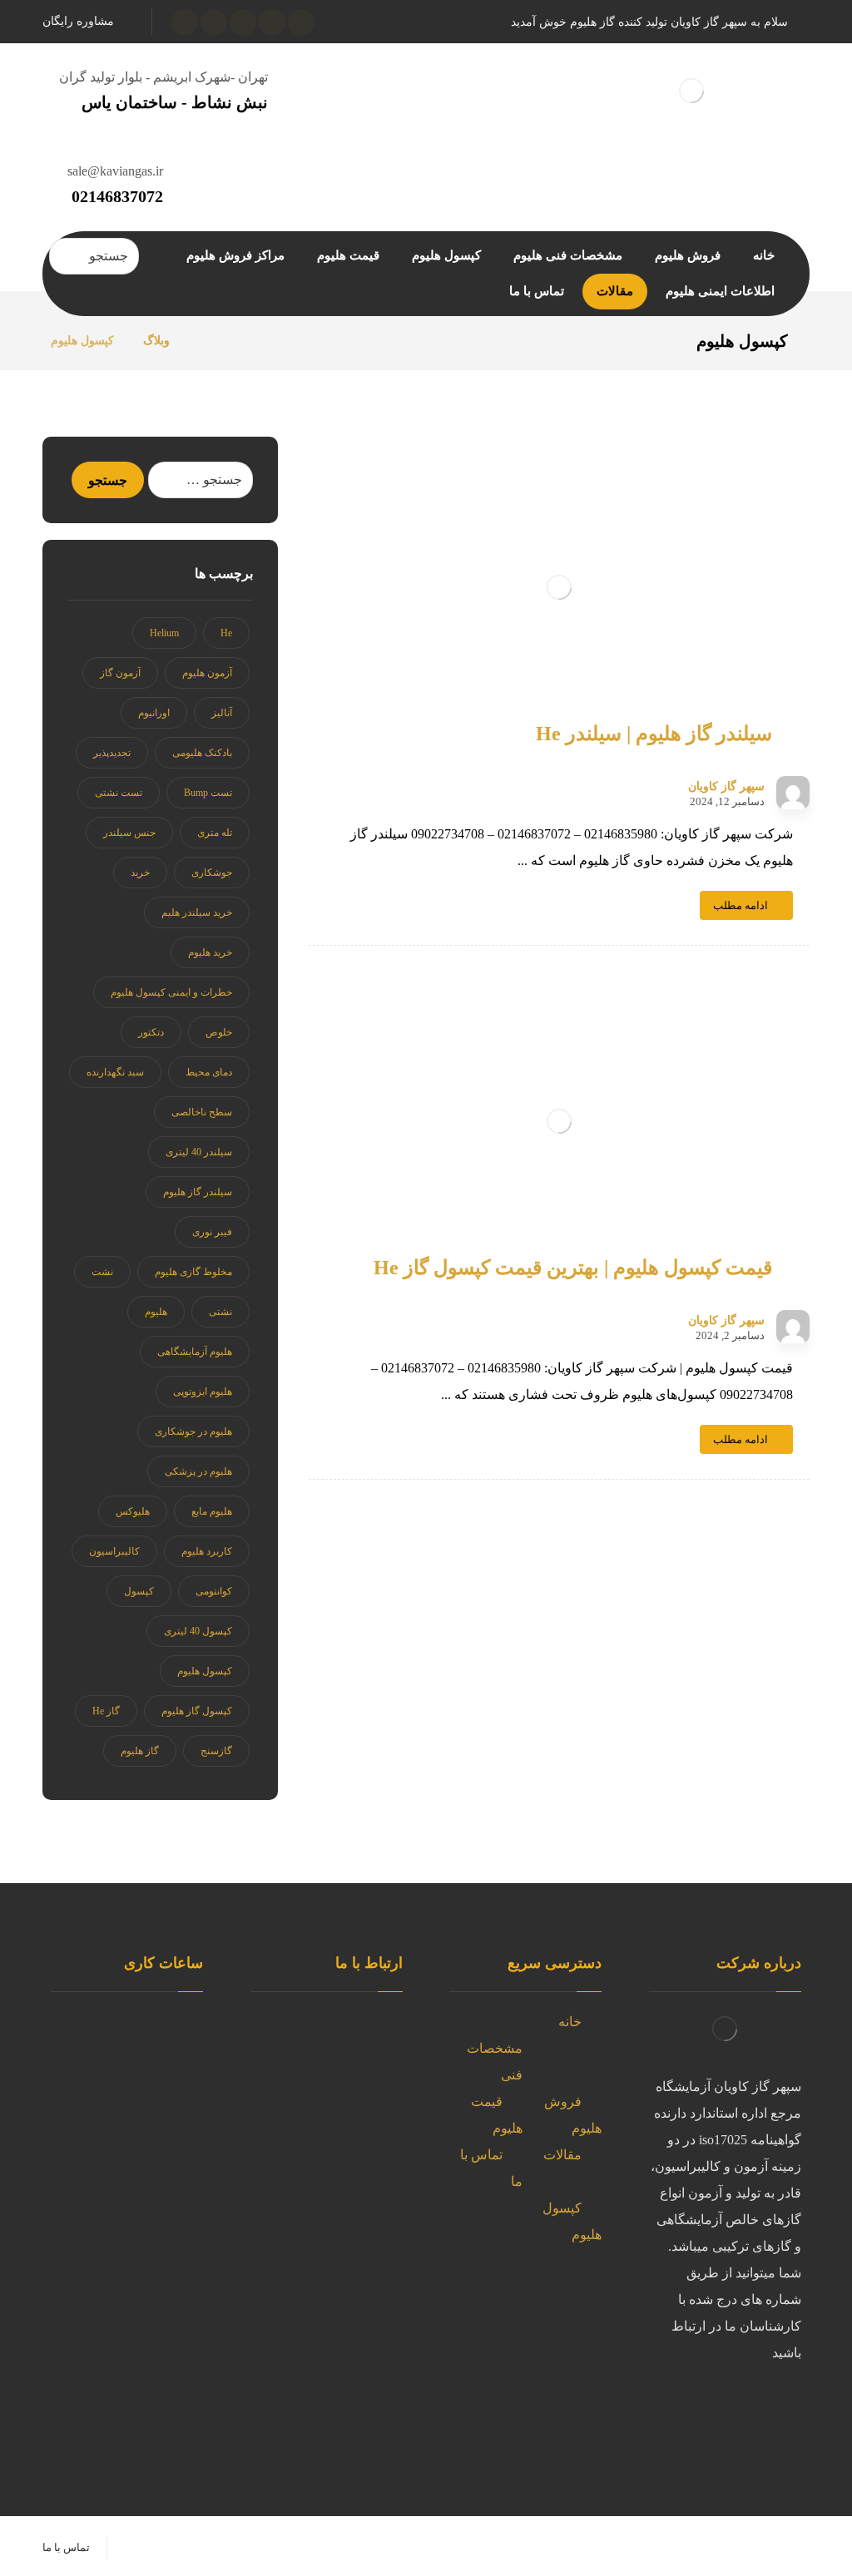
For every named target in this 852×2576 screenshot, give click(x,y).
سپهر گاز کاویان (726, 787)
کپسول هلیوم (205, 1671)
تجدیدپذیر (112, 753)
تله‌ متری (215, 833)
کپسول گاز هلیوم (197, 1711)
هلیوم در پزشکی (198, 1471)
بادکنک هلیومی (202, 753)
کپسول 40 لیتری (198, 1631)
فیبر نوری (212, 1232)
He (226, 633)
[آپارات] (185, 22)
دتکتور (151, 1032)
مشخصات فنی (495, 2062)
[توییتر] (301, 22)
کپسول (139, 1591)
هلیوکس (133, 1511)
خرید (140, 873)
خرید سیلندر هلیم (197, 912)
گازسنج (216, 1751)
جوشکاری (212, 873)
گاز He (106, 1711)
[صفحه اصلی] (203, 341)
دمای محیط (209, 1072)
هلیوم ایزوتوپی (203, 1392)
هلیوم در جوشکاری (193, 1431)
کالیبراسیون (114, 1551)
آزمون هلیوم (207, 673)
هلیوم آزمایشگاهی (195, 1352)
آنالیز (222, 713)
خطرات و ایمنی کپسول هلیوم (171, 992)
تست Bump (208, 793)
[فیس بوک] (751, 2441)
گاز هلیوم (140, 1751)
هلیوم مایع (212, 1511)
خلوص (219, 1032)
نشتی (220, 1312)
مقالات (562, 2155)
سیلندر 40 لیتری (199, 1152)
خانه (570, 2022)
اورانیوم (154, 713)
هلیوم (156, 1312)
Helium (164, 633)
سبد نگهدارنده (115, 1072)
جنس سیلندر (129, 833)
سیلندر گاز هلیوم (198, 1192)
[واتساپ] (272, 22)
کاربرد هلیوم (207, 1551)
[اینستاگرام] (243, 22)
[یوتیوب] (214, 22)
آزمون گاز (120, 673)
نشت (102, 1272)
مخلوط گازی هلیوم (193, 1272)
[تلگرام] (685, 2408)
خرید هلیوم (210, 952)
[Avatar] (793, 793)
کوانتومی (214, 1591)
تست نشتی (119, 793)
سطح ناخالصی (202, 1112)
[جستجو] (68, 256)
